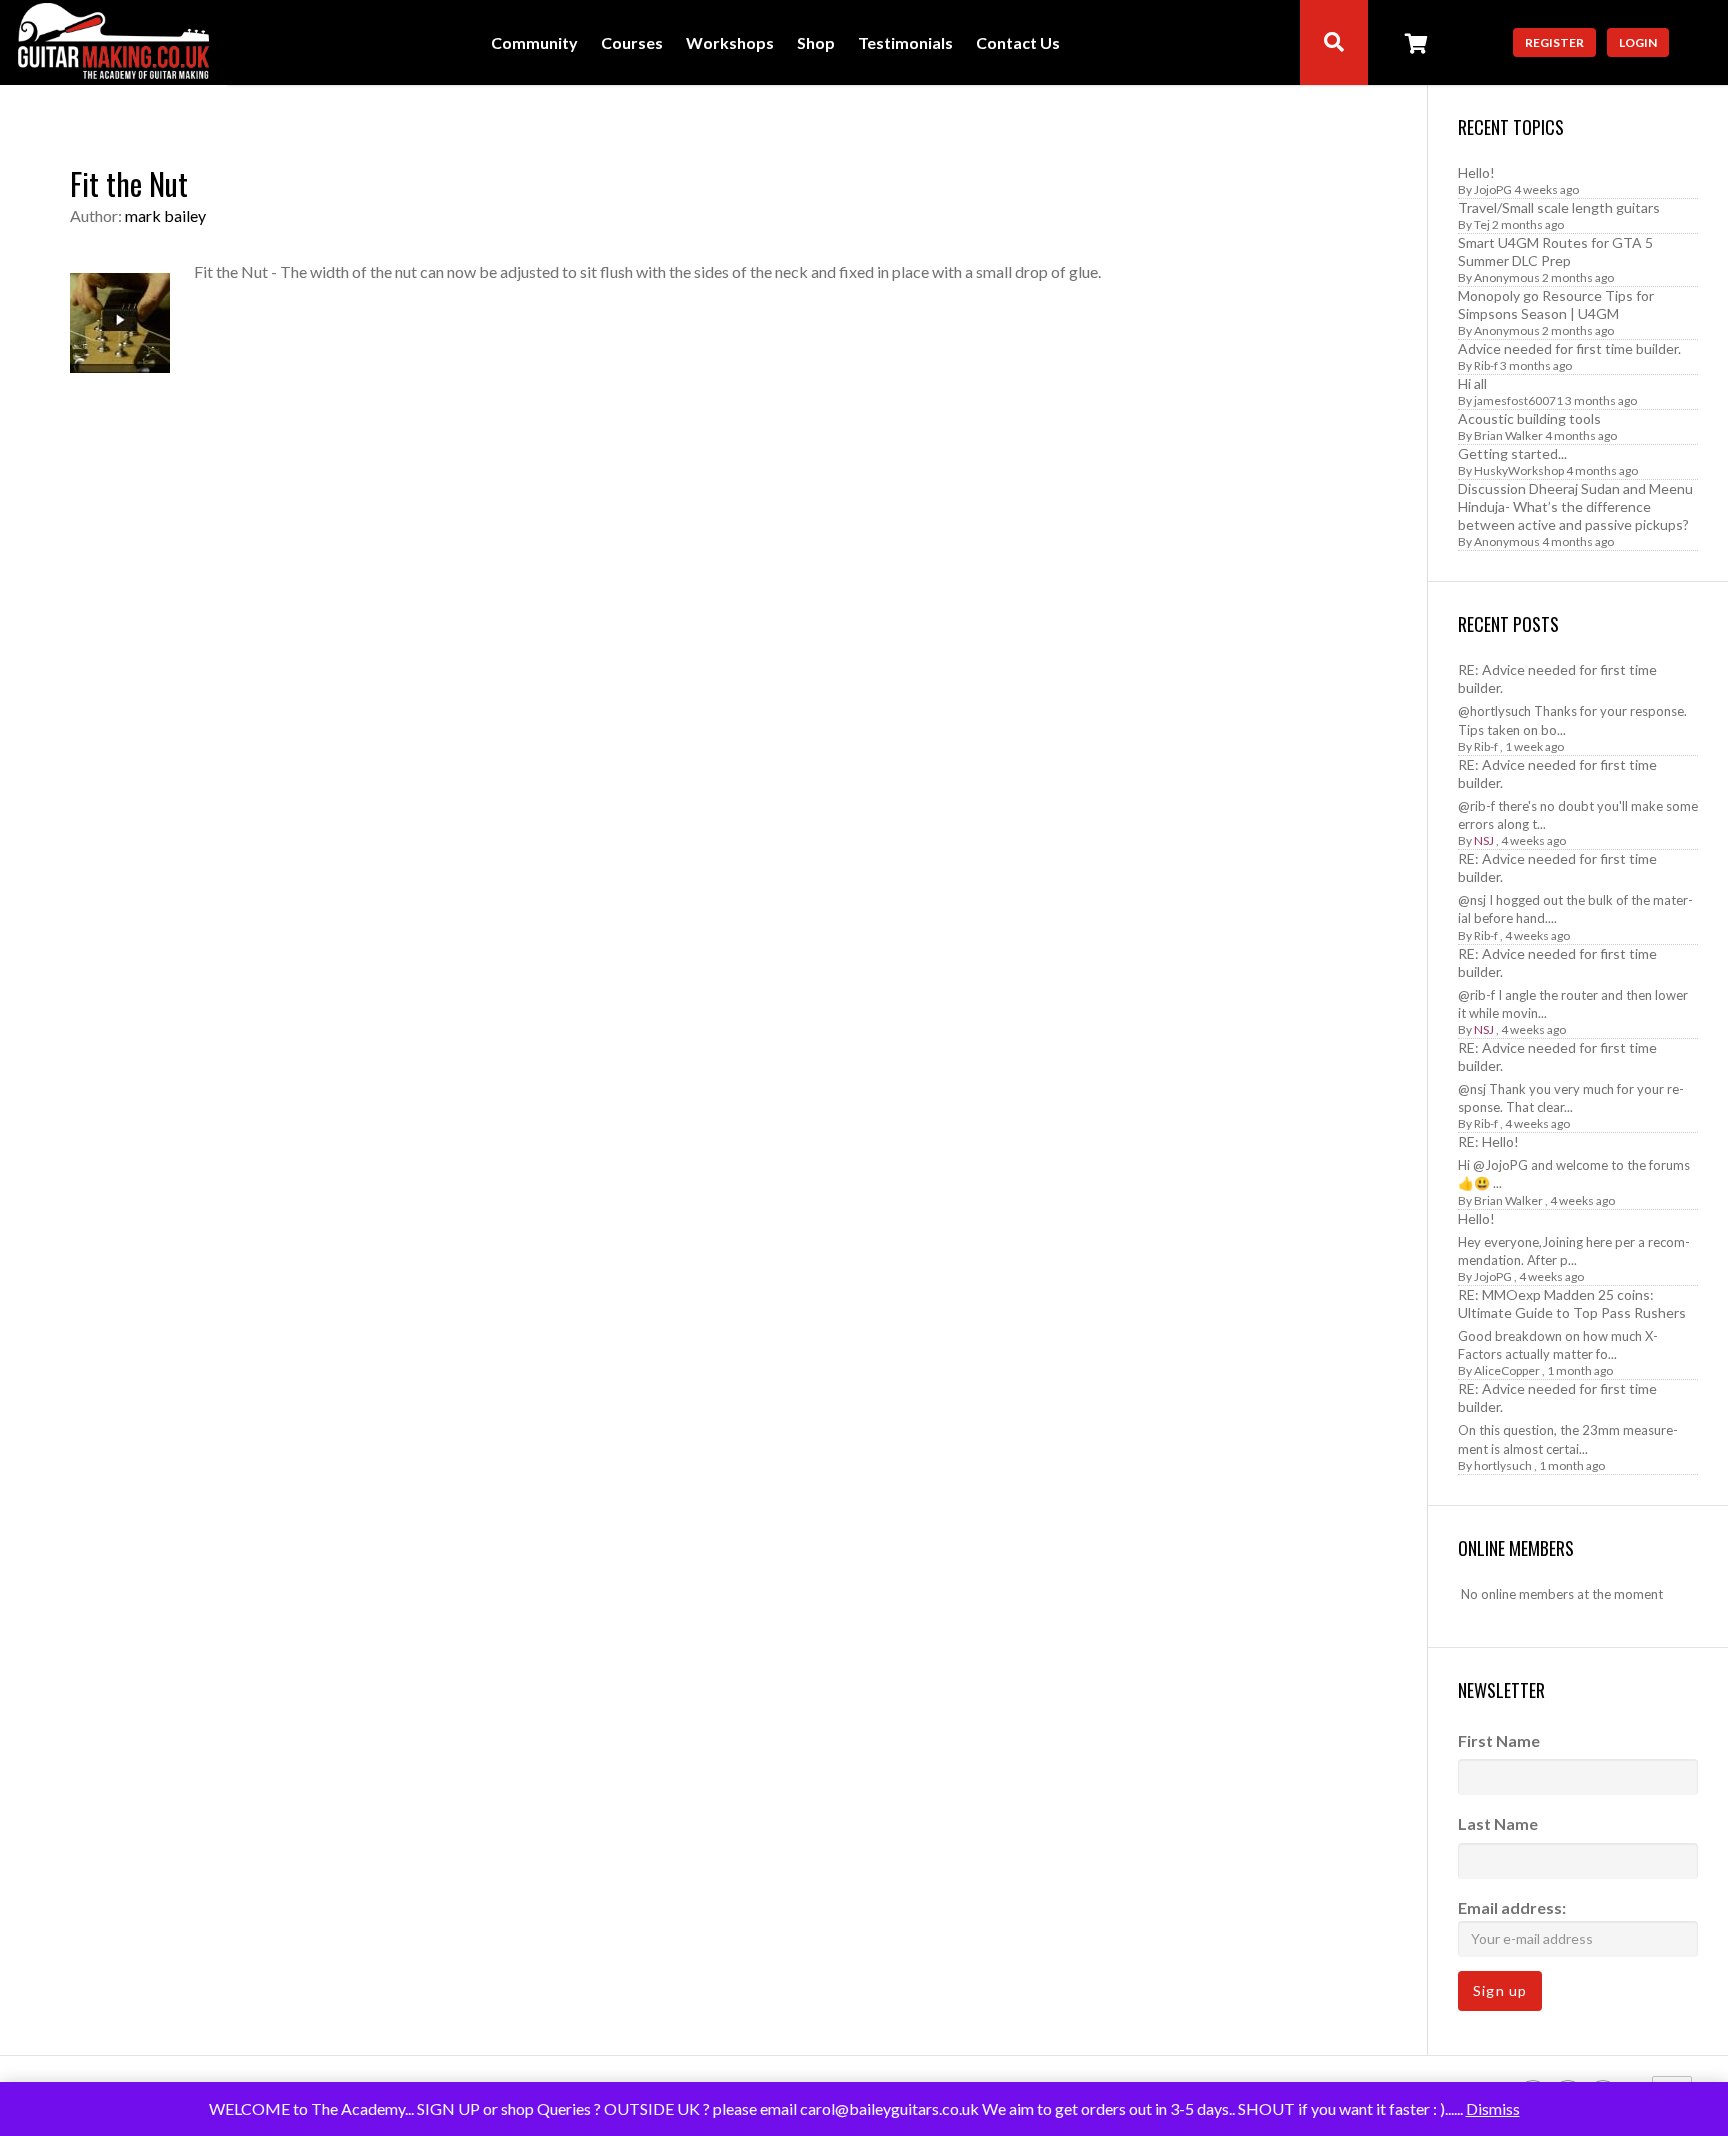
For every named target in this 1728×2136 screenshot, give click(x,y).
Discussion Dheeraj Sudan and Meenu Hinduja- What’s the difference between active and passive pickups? (1575, 506)
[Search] (1334, 42)
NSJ (1484, 840)
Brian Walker (1508, 435)
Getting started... (1512, 453)
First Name (1499, 1740)
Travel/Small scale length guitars (1559, 207)
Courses (632, 43)
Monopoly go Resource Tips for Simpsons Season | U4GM (1556, 304)
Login (1638, 42)
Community (534, 43)
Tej (1482, 224)
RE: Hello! (1488, 1141)
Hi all (1472, 383)
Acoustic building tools (1529, 418)
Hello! (1476, 172)
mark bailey (165, 215)
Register (1554, 42)
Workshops (730, 43)
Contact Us (1018, 43)
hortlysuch (1503, 1465)
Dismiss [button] (1493, 2108)
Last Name (1498, 1823)
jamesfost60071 (1518, 400)
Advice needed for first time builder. (1569, 348)
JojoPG (1493, 189)
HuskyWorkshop (1519, 470)
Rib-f (1486, 365)
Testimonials (905, 43)
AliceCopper (1507, 1370)
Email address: (1512, 1907)
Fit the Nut (129, 183)
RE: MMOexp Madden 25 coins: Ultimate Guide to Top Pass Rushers (1572, 1303)
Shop (816, 43)
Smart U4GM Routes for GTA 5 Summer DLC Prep (1555, 251)
